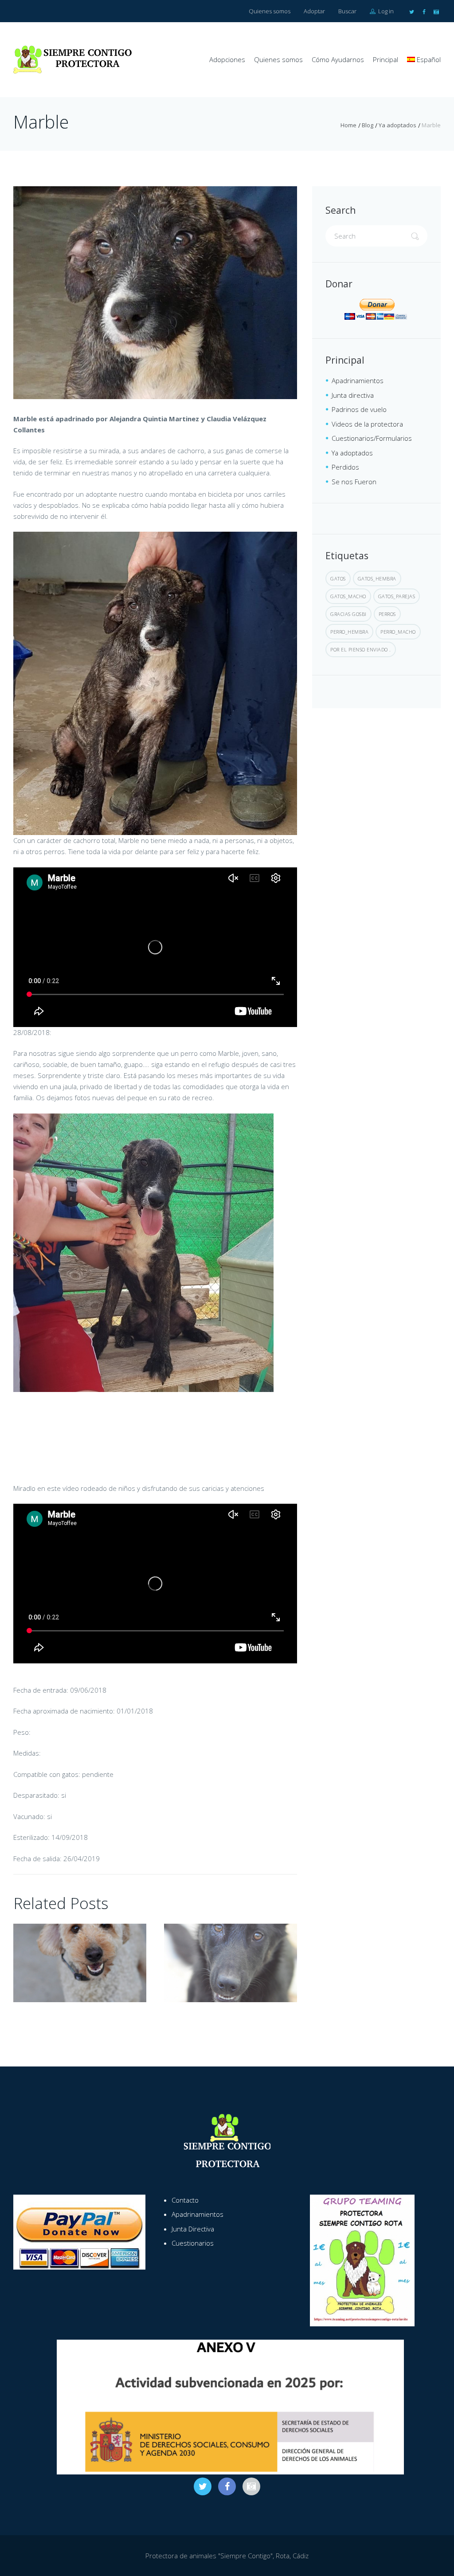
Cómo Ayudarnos (338, 59)
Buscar (347, 11)
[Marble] (155, 293)
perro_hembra (349, 632)
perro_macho (398, 632)
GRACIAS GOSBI (348, 614)
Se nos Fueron (354, 482)
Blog (368, 125)
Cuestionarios (193, 2243)
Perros (387, 614)
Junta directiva (353, 395)
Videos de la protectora (367, 424)
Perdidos (345, 467)
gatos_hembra (377, 578)
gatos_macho (348, 596)
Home (348, 125)
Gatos (338, 578)
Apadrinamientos (358, 380)
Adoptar (314, 11)
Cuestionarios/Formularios (372, 438)
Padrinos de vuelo (359, 409)
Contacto (185, 2200)
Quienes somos (270, 11)
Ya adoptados (397, 125)
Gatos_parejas (397, 596)
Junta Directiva (193, 2229)
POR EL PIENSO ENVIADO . (361, 649)
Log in (385, 11)
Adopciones (227, 59)
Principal (386, 59)
